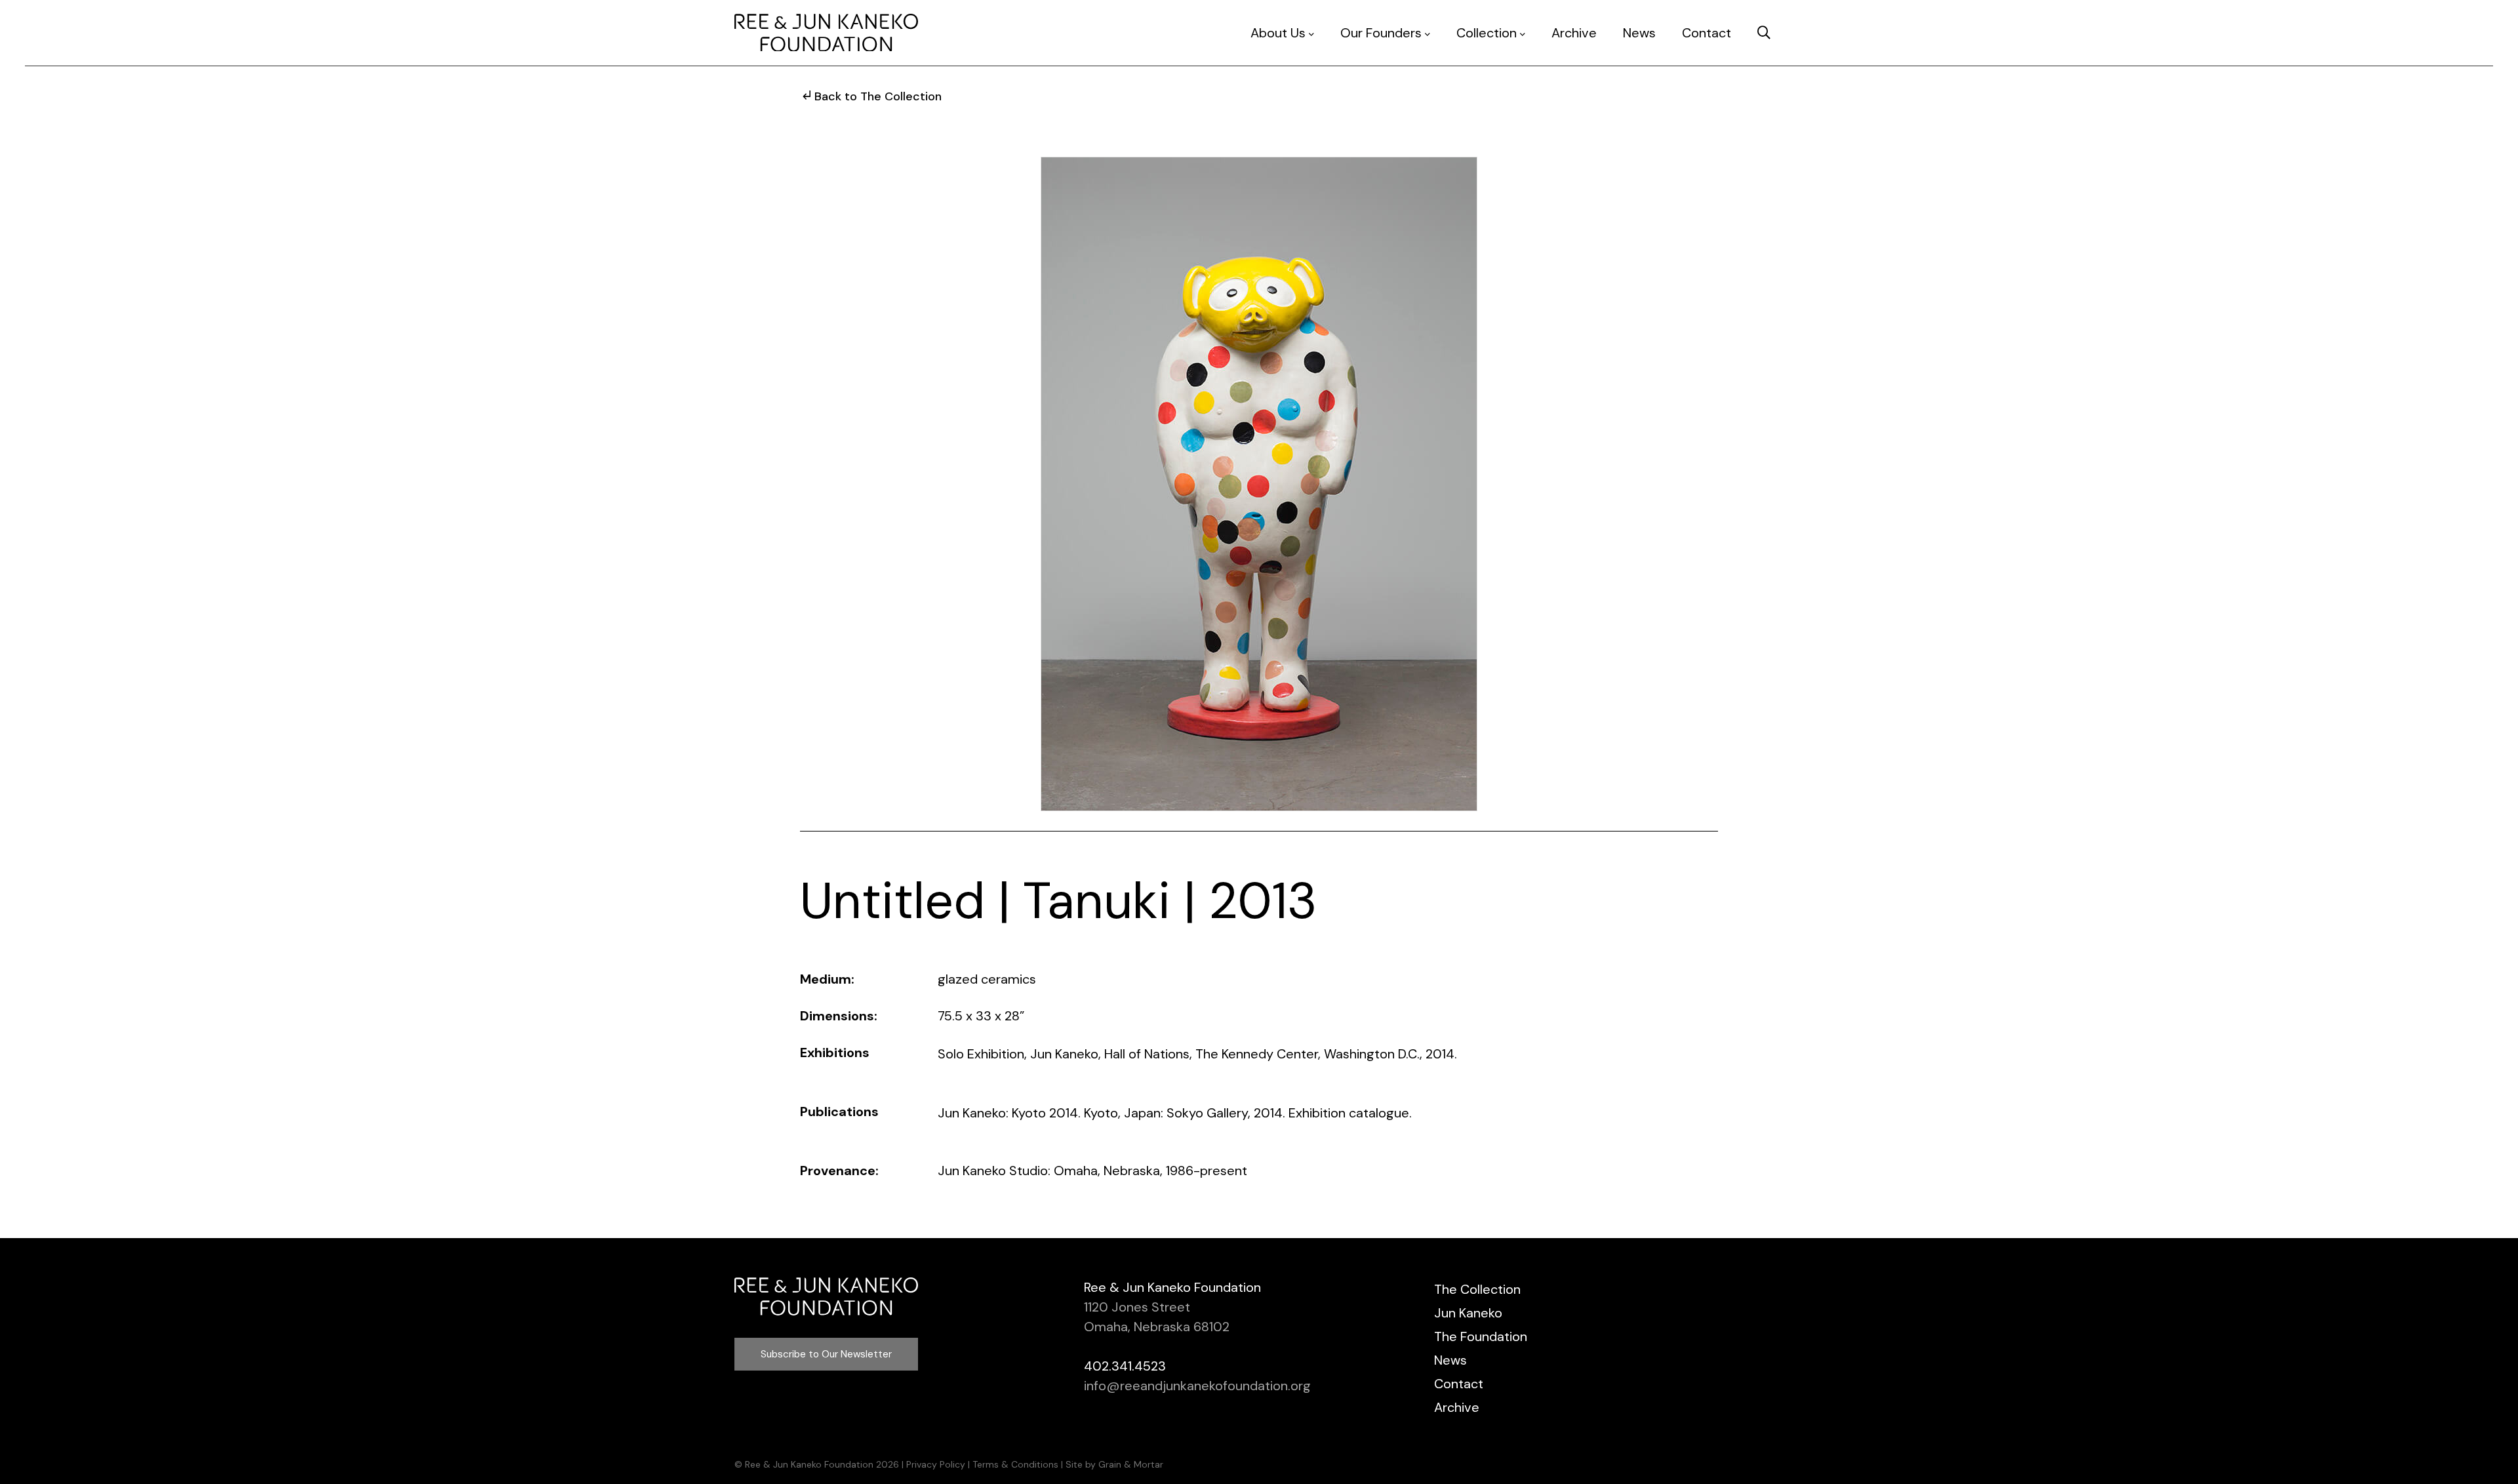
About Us (1278, 33)
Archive (1574, 33)
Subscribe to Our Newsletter (826, 1354)
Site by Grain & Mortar (1114, 1464)
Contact (1707, 33)
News (1639, 33)
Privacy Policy (936, 1464)
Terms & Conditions (1015, 1464)
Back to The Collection (878, 96)
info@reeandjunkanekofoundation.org (1197, 1386)
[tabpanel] (1259, 484)
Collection (1487, 33)
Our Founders (1381, 33)
